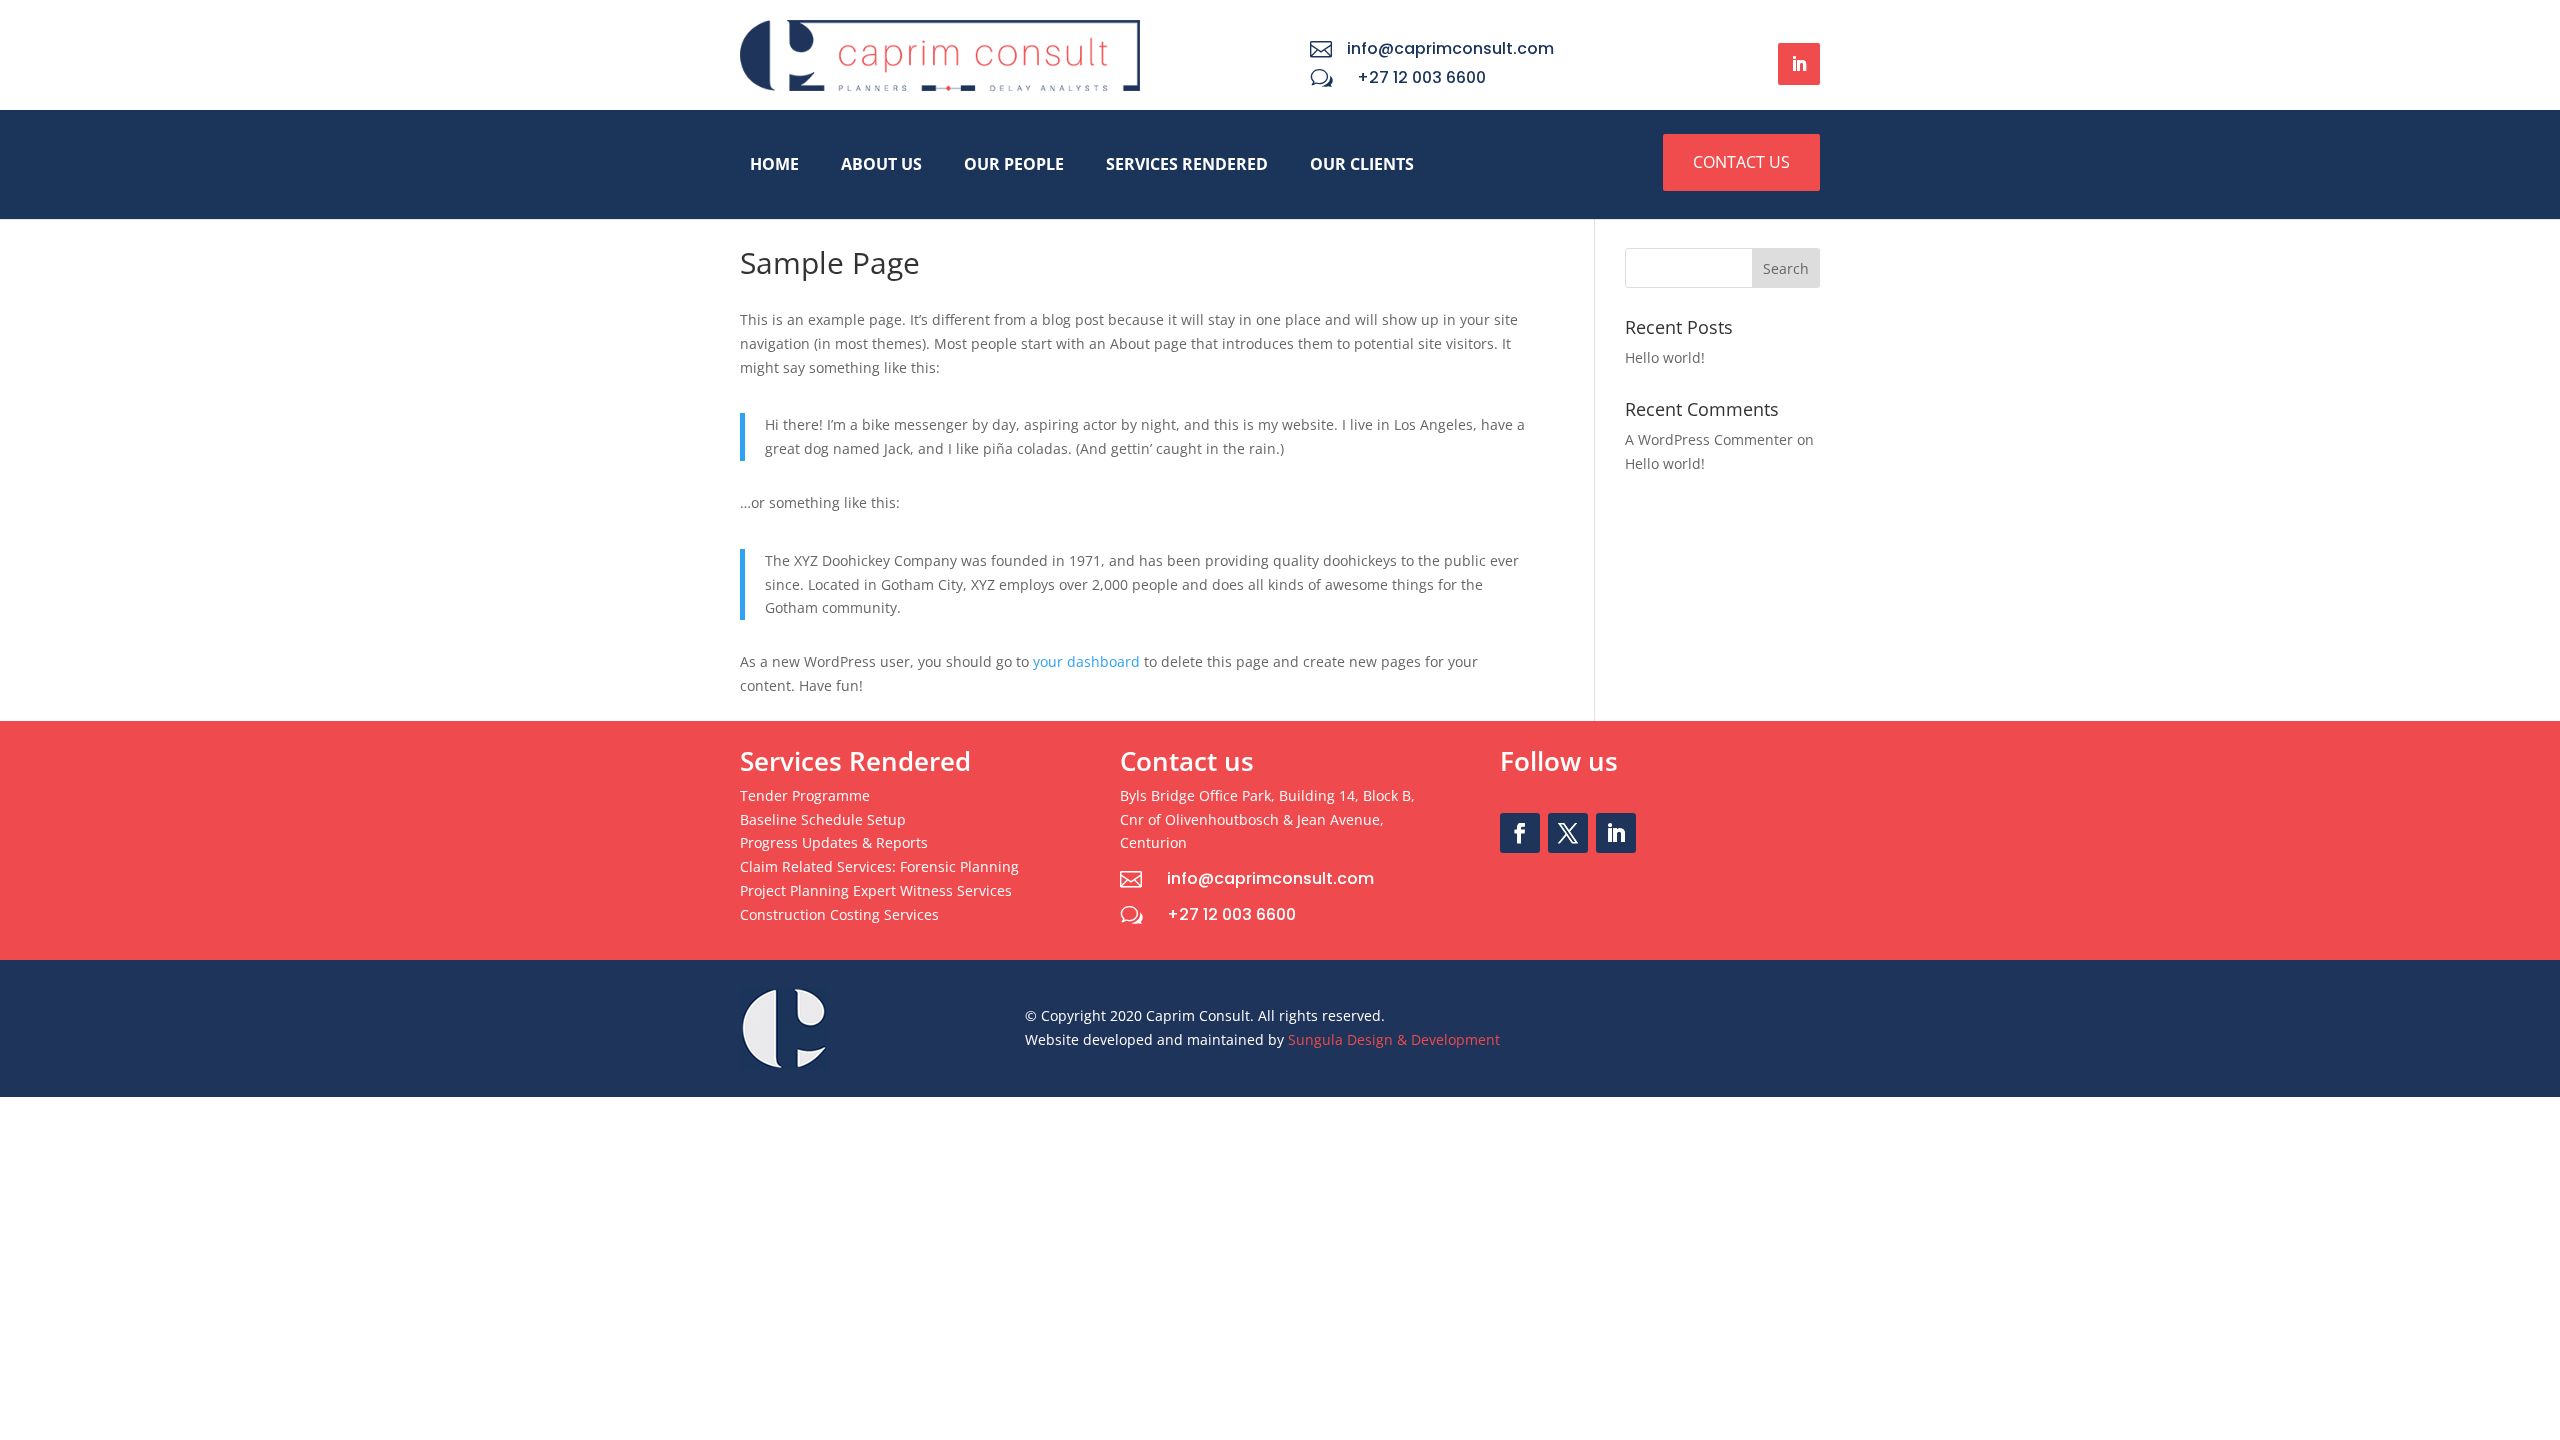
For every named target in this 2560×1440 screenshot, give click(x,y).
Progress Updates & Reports (834, 842)
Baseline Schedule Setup (823, 819)
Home (774, 164)
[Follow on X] (1568, 833)
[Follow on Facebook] (1520, 833)
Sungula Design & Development (1394, 1039)
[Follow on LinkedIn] (1799, 64)
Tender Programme (805, 795)
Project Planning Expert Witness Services (876, 890)
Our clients (1362, 164)
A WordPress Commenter (1709, 439)
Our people (1014, 164)
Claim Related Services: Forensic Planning (879, 866)
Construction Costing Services (839, 914)
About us (881, 164)
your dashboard (1086, 661)
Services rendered (1187, 164)
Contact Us (1741, 162)
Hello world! (1665, 357)
